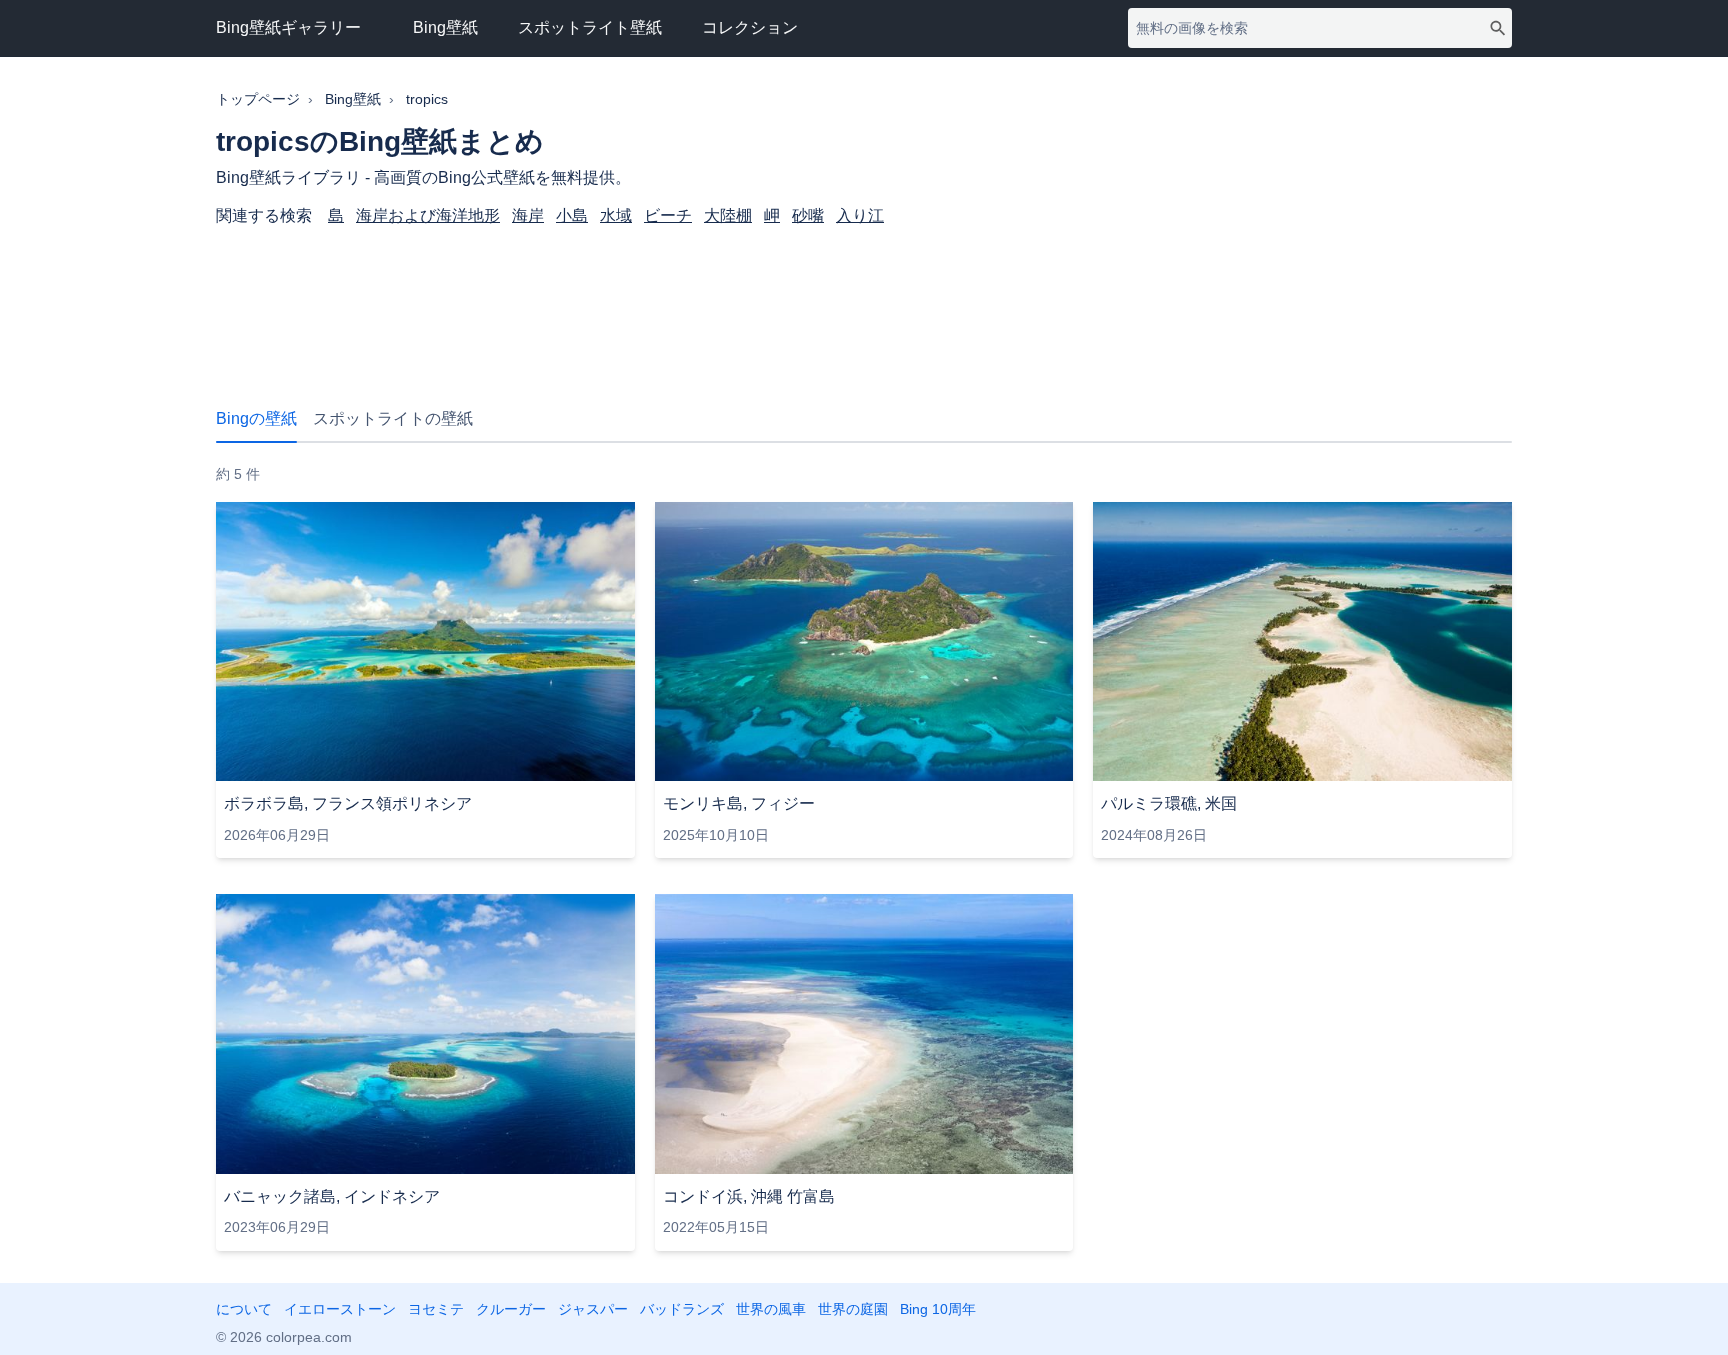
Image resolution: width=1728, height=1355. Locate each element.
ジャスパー (593, 1309)
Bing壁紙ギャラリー (288, 27)
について (244, 1309)
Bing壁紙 (445, 27)
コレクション (750, 27)
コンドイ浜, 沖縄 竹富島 (749, 1196)
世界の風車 (771, 1309)
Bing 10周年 (938, 1309)
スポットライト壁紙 (590, 27)
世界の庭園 (853, 1309)
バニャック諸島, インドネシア (332, 1196)
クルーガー (511, 1309)
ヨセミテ (436, 1309)
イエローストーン (340, 1309)
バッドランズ (682, 1309)
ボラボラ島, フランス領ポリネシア (348, 803)
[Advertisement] (864, 306)
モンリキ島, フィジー (739, 803)
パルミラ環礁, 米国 (1169, 803)
